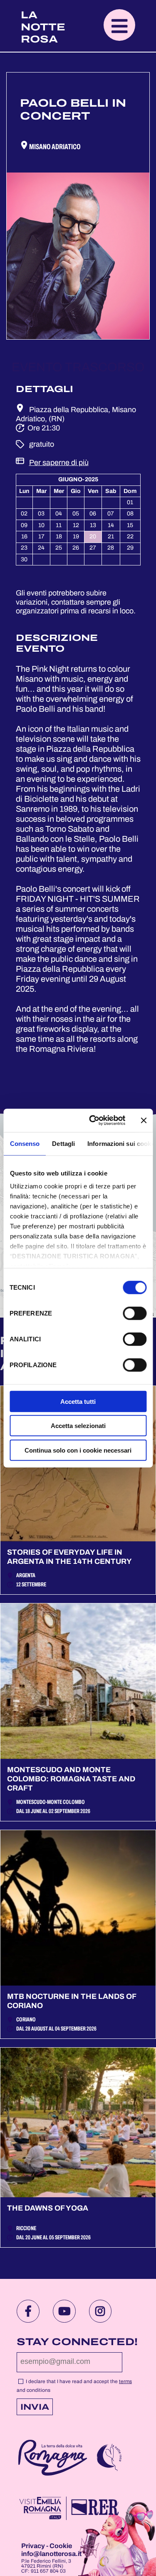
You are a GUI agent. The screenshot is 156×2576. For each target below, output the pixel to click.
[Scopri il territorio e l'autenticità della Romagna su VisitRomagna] (53, 2459)
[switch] (135, 1313)
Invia (35, 2407)
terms (125, 2381)
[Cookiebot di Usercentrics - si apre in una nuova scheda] (93, 1120)
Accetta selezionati (78, 1426)
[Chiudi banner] (144, 1120)
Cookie (61, 2546)
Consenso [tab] (25, 1143)
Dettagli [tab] (63, 1143)
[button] (119, 25)
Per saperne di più (59, 463)
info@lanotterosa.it (51, 2554)
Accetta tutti (78, 1401)
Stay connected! (77, 2342)
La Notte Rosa (43, 27)
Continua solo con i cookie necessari (78, 1450)
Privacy (34, 2546)
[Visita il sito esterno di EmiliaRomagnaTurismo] (68, 2509)
